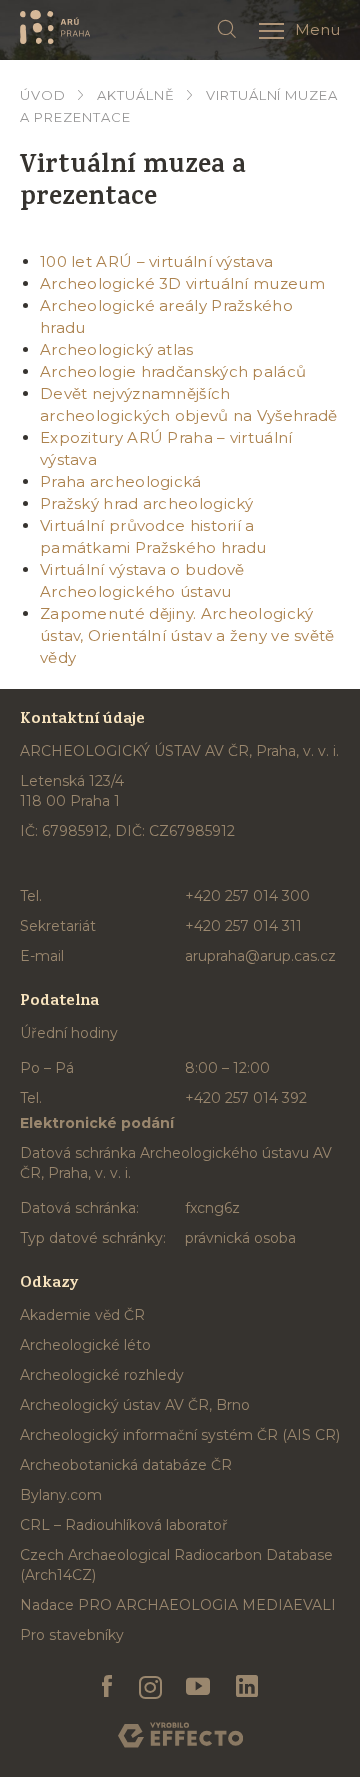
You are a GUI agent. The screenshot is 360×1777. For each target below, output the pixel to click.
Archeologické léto (85, 1345)
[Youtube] (198, 1687)
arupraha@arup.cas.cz (260, 956)
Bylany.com (61, 1495)
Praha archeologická (121, 481)
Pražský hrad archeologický (147, 503)
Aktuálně (136, 95)
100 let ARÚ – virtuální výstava (156, 261)
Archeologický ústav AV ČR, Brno (135, 1405)
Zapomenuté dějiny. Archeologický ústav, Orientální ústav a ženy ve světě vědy (187, 635)
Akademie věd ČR (82, 1315)
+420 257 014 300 (247, 896)
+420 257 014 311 (243, 926)
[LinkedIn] (247, 1687)
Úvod (43, 95)
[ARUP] (55, 27)
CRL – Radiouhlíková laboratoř (124, 1525)
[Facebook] (107, 1687)
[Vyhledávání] (227, 30)
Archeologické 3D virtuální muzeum (182, 283)
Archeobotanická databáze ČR (126, 1465)
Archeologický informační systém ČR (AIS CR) (180, 1435)
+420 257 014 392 (246, 1098)
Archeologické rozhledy (102, 1375)
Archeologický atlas (117, 349)
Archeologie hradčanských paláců (173, 371)
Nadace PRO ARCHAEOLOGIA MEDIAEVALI (178, 1605)
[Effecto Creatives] (180, 1735)
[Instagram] (149, 1687)
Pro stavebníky (72, 1635)
